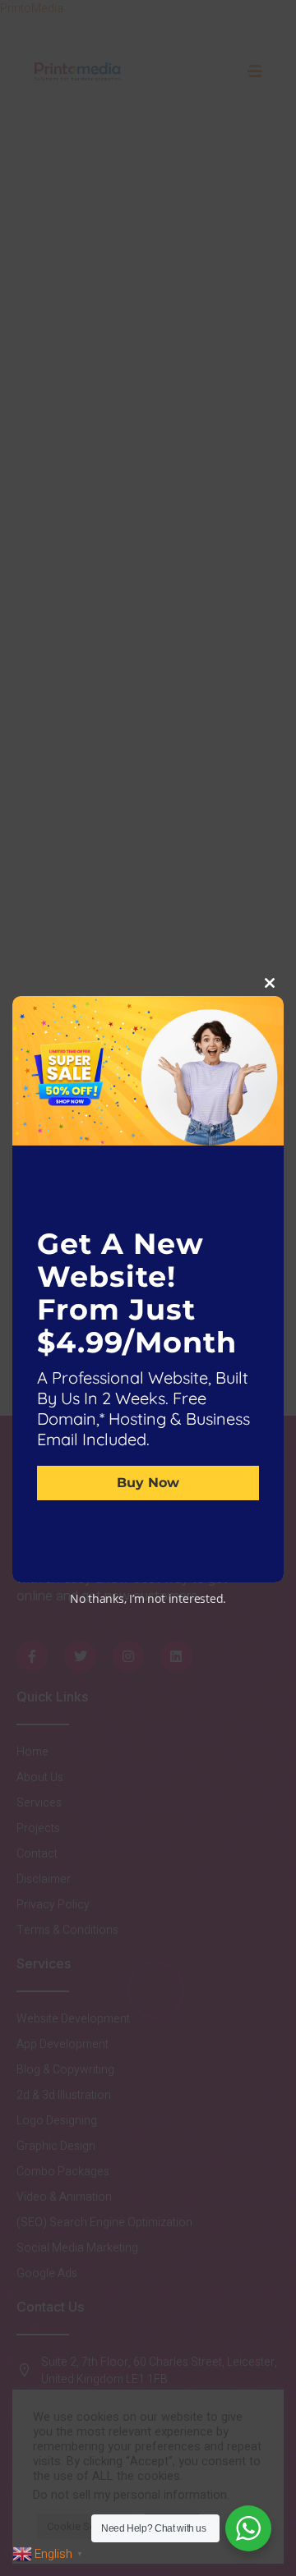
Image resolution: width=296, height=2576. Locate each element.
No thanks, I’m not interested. (148, 1598)
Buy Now (148, 1482)
